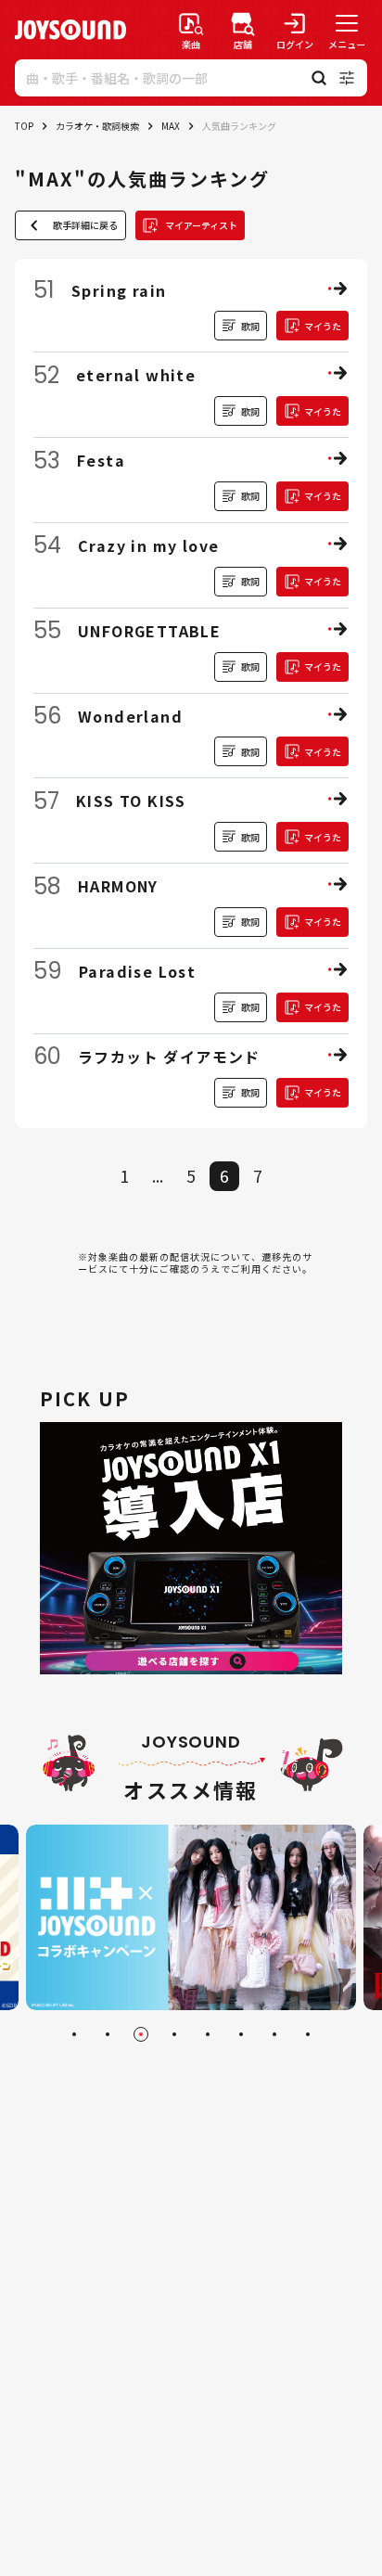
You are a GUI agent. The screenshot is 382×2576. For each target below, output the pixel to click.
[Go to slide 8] (308, 2034)
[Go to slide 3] (141, 2034)
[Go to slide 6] (241, 2034)
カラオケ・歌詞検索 (97, 126)
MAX (171, 126)
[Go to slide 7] (274, 2034)
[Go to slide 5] (208, 2034)
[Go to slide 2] (108, 2034)
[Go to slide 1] (74, 2034)
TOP (24, 126)
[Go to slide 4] (174, 2034)
